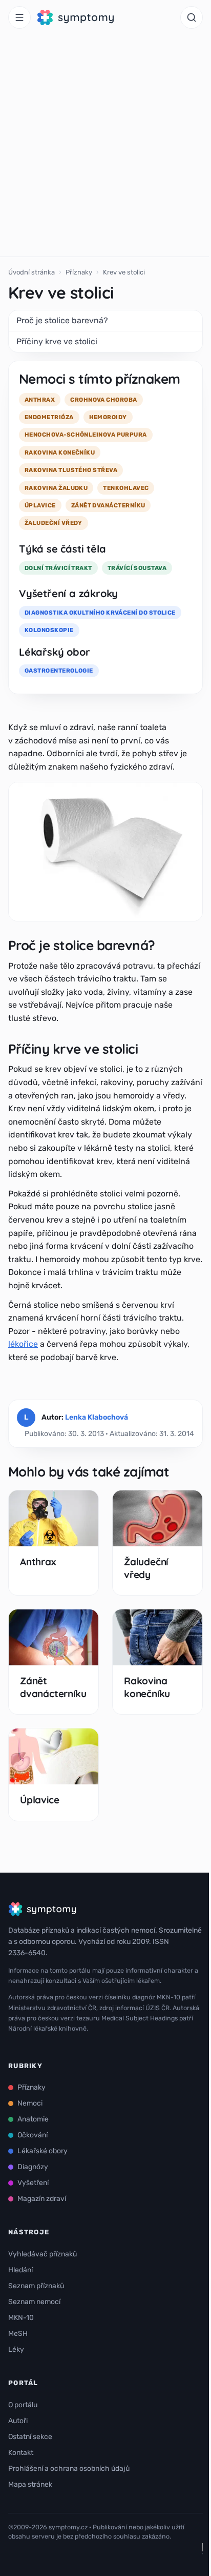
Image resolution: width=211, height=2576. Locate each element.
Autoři (18, 2421)
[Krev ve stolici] (105, 852)
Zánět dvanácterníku (53, 1687)
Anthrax (38, 1562)
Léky (16, 2349)
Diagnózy (33, 2167)
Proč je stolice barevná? (62, 320)
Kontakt (21, 2453)
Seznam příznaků (36, 2286)
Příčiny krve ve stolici (57, 341)
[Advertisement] (105, 146)
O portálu (23, 2405)
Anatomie (33, 2119)
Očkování (33, 2135)
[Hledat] (192, 17)
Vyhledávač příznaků (43, 2254)
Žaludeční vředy (146, 1568)
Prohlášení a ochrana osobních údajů (69, 2469)
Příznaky (79, 272)
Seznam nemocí (34, 2302)
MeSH (18, 2334)
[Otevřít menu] (19, 17)
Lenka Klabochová (97, 1417)
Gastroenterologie (59, 671)
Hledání (20, 2270)
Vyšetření (33, 2183)
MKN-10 (21, 2318)
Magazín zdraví (42, 2199)
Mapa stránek (30, 2484)
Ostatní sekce (30, 2437)
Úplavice (39, 1800)
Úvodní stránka (31, 272)
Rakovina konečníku (147, 1687)
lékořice (23, 1344)
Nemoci (30, 2103)
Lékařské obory (43, 2151)
